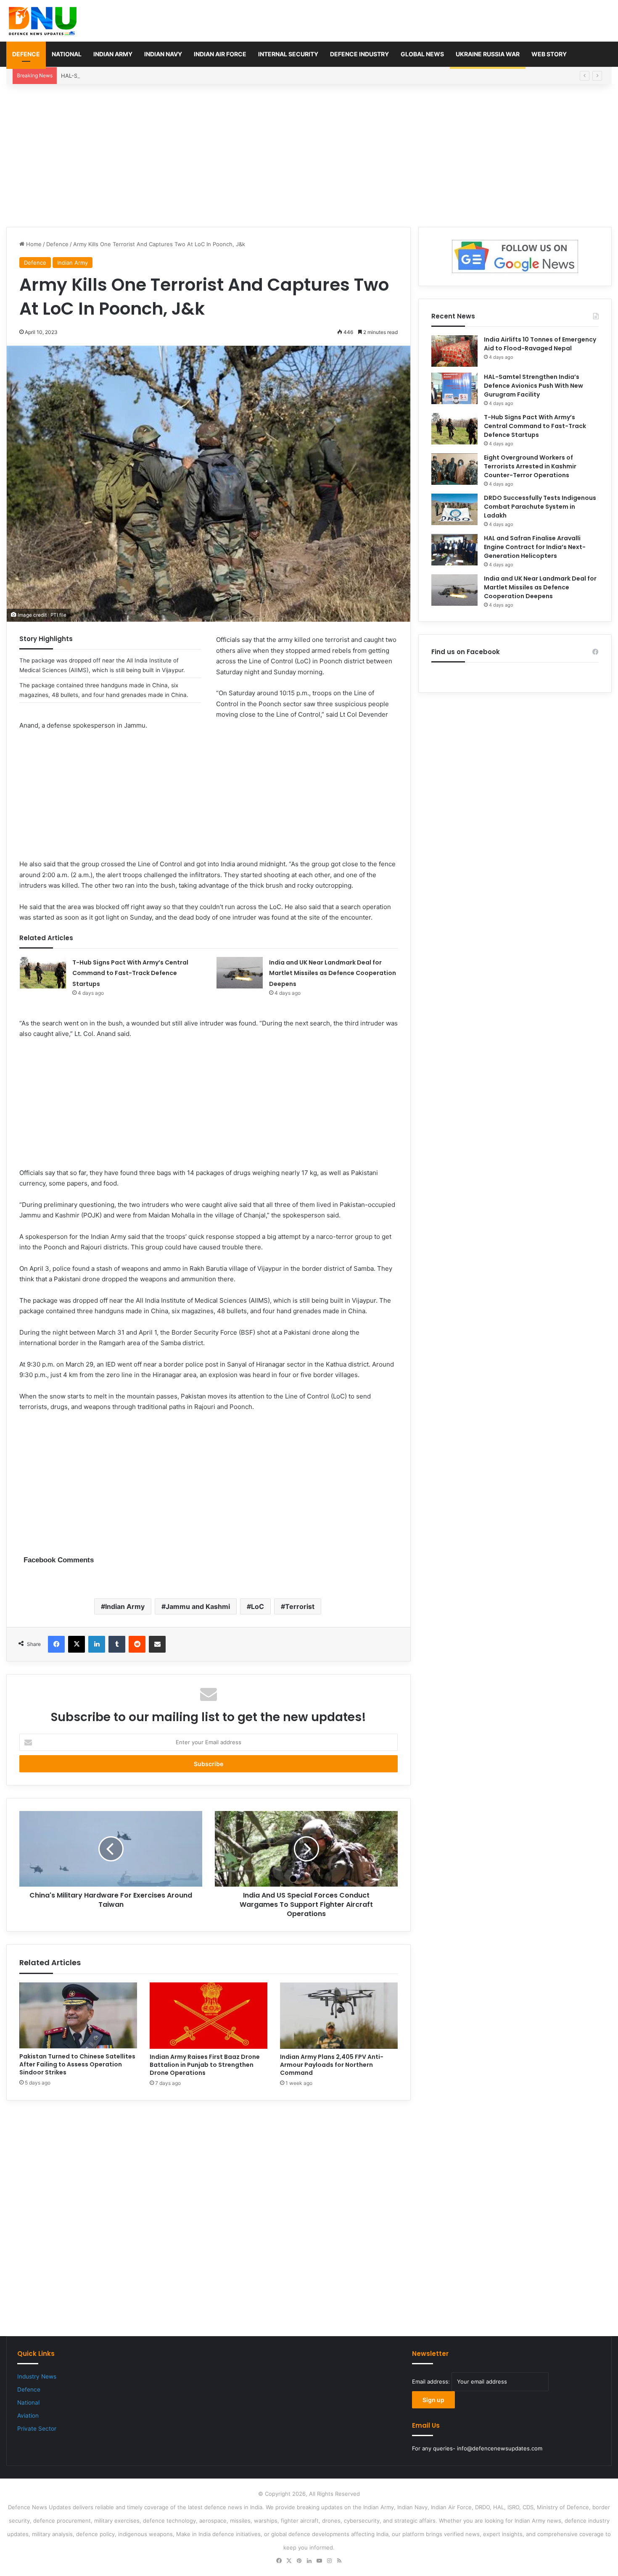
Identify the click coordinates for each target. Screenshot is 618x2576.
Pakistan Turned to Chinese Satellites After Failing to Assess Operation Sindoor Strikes (77, 2064)
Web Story (549, 54)
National (67, 54)
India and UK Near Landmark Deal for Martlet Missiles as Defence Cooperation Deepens (333, 973)
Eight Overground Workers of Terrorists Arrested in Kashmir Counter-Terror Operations (530, 466)
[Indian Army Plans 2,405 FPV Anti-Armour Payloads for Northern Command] (339, 2016)
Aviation (28, 2416)
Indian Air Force (220, 54)
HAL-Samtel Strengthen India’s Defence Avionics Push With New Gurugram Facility (169, 76)
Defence (26, 54)
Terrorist (300, 1606)
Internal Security (288, 54)
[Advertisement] (309, 155)
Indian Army (113, 54)
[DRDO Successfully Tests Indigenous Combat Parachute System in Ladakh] (454, 509)
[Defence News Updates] (43, 21)
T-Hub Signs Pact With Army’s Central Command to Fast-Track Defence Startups (130, 973)
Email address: (432, 2381)
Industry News (37, 2376)
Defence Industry (359, 54)
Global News (422, 54)
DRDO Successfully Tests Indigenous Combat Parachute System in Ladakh (540, 507)
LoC (257, 1606)
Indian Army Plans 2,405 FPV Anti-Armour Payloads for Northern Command (332, 2065)
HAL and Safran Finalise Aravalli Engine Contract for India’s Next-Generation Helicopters (535, 547)
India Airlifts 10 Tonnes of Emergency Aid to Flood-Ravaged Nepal (540, 344)
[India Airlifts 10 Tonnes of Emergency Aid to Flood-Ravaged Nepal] (454, 351)
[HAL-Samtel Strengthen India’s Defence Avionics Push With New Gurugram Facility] (454, 388)
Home (33, 244)
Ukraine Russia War (488, 54)
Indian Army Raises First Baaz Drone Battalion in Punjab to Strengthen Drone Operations (205, 2065)
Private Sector (37, 2429)
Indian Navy (163, 54)
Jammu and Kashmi (198, 1606)
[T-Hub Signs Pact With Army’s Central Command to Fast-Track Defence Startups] (43, 973)
